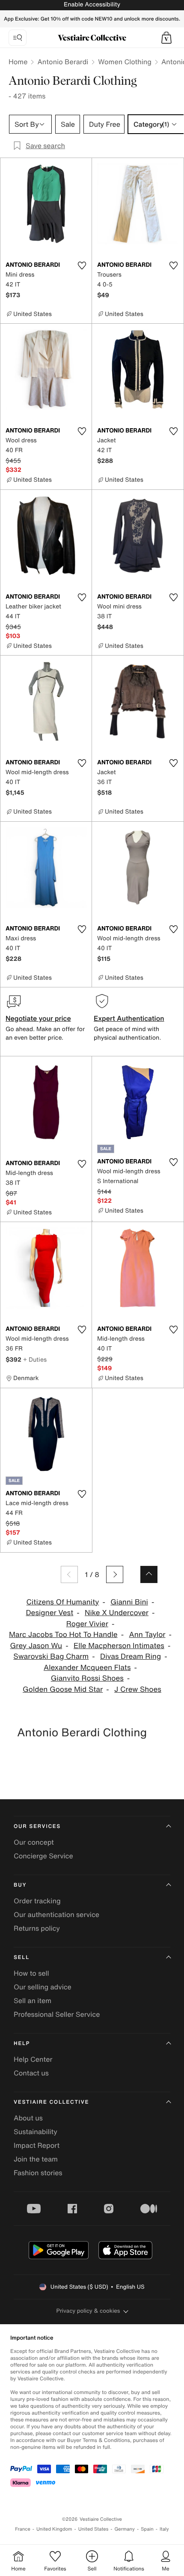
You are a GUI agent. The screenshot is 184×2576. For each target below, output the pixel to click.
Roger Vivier (87, 1624)
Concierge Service (43, 1856)
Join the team (36, 2159)
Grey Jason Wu (36, 1646)
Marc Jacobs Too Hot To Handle (63, 1635)
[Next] (115, 1574)
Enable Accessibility (92, 4)
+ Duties (35, 1359)
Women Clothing (125, 62)
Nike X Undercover (117, 1613)
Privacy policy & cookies (88, 2311)
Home (18, 62)
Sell (22, 1957)
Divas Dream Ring (131, 1656)
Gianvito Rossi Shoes (87, 1678)
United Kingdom (54, 2529)
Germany (125, 2529)
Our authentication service (56, 1914)
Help (22, 2044)
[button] (166, 38)
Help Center (33, 2059)
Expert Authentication (129, 1018)
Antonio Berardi (63, 62)
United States (93, 2529)
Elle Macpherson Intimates (119, 1646)
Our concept (34, 1842)
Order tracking (37, 1901)
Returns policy (37, 1928)
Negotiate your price (38, 1018)
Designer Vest (49, 1613)
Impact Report (37, 2145)
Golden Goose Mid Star (63, 1689)
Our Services (37, 1826)
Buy (20, 1885)
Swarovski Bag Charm (51, 1656)
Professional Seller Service (57, 2014)
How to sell (31, 1973)
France (23, 2529)
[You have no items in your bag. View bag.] (166, 38)
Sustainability (36, 2132)
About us (28, 2118)
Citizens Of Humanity (63, 1602)
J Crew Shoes (138, 1689)
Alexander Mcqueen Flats (87, 1668)
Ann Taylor (147, 1635)
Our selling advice (43, 1987)
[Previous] (69, 1574)
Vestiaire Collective (51, 2102)
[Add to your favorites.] (82, 265)
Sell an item (33, 2001)
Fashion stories (38, 2173)
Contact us (31, 2073)
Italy (164, 2529)
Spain (147, 2529)
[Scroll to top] (149, 1574)
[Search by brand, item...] (18, 38)
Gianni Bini (129, 1602)
